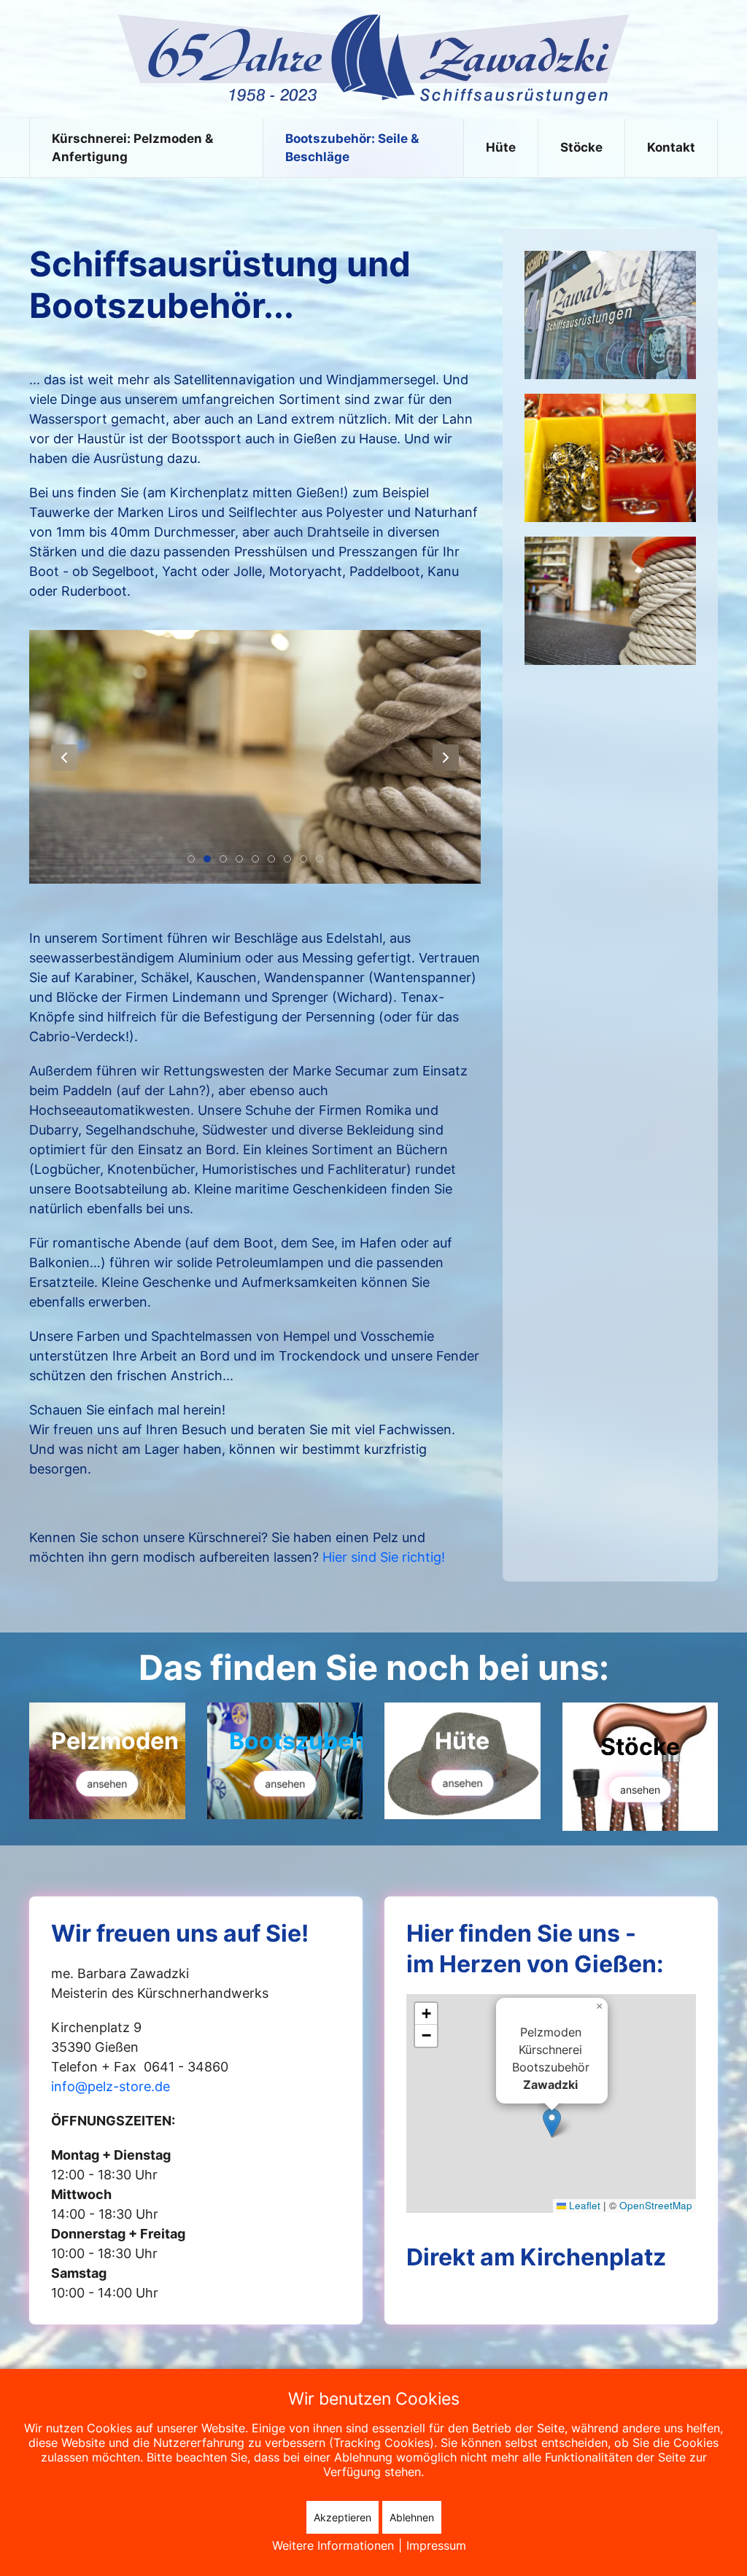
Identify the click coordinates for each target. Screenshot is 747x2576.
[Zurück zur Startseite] (373, 59)
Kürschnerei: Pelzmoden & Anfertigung (132, 148)
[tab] (191, 859)
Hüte (501, 147)
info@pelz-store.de (111, 2086)
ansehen (107, 1784)
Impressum (436, 2545)
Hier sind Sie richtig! (384, 1557)
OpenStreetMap (656, 2205)
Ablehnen (412, 2517)
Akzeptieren (342, 2517)
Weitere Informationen (333, 2545)
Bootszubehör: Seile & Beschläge (352, 148)
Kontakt (671, 147)
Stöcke (581, 147)
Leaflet (583, 2205)
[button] (64, 758)
